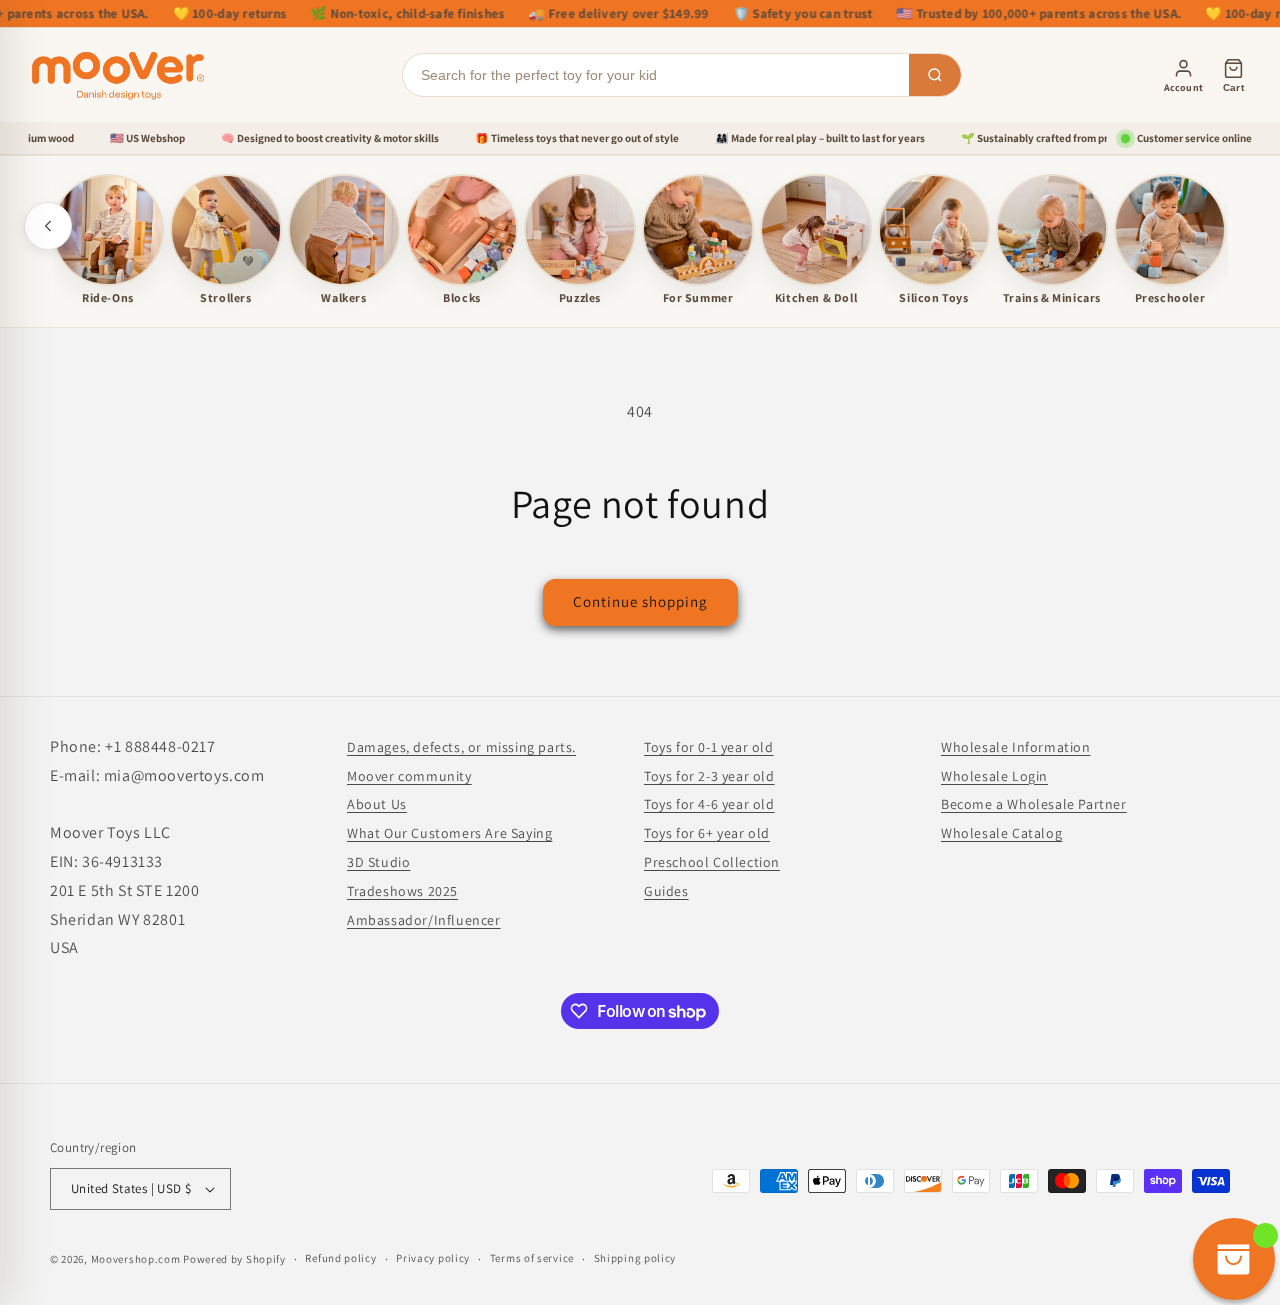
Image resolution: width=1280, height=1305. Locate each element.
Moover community (409, 776)
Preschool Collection (712, 862)
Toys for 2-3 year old (709, 776)
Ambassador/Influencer (424, 920)
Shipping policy (635, 1258)
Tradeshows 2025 (402, 891)
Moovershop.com (136, 1259)
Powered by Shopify (234, 1259)
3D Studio (378, 862)
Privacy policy (433, 1258)
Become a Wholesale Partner (1034, 804)
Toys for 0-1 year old (709, 747)
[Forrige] (48, 226)
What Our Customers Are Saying (449, 833)
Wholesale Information (1016, 747)
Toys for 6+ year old (707, 833)
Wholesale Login (994, 776)
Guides (666, 891)
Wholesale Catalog (1001, 833)
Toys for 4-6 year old (709, 804)
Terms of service (532, 1258)
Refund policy (340, 1258)
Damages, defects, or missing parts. (461, 747)
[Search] (935, 75)
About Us (377, 804)
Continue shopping (640, 601)
